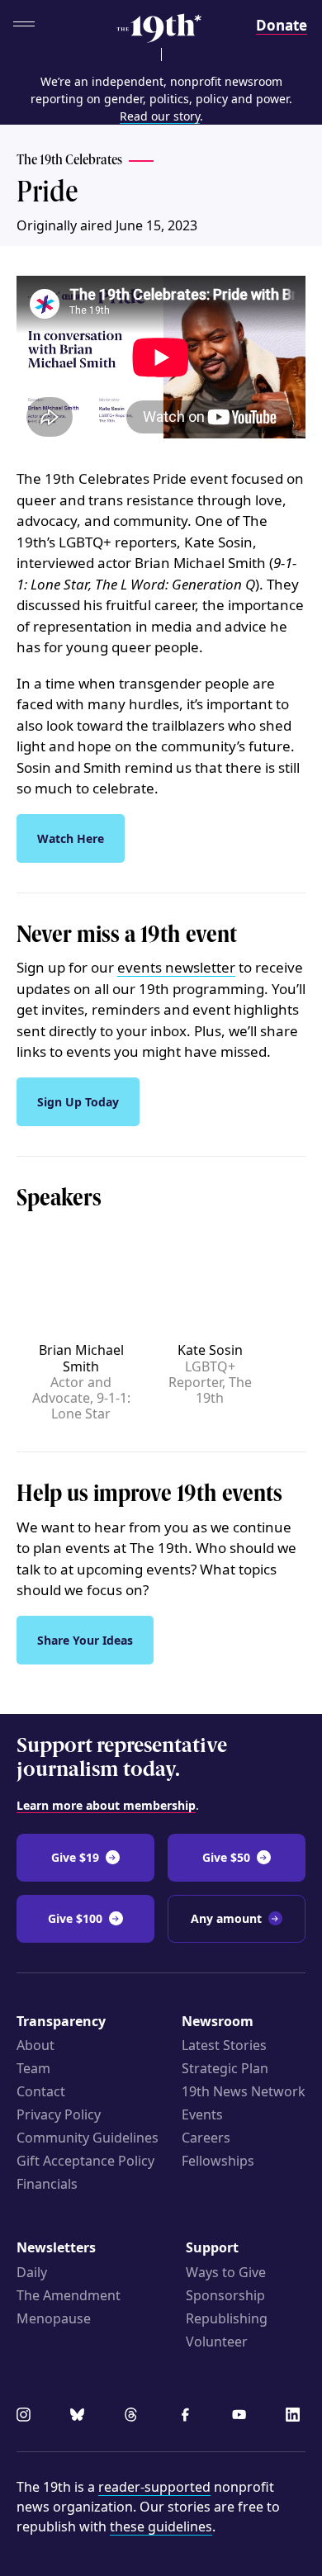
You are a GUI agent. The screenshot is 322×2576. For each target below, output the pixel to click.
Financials (47, 2184)
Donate (282, 25)
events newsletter (176, 967)
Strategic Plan (225, 2068)
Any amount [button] (226, 1918)
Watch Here (71, 838)
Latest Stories (224, 2045)
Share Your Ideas (85, 1640)
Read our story (160, 116)
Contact (41, 2091)
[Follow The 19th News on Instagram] (26, 2417)
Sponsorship (225, 2295)
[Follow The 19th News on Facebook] (188, 2417)
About (36, 2045)
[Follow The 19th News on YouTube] (242, 2417)
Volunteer (217, 2342)
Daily (32, 2272)
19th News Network (244, 2091)
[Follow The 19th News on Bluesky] (80, 2417)
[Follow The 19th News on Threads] (134, 2417)
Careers (206, 2138)
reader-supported (154, 2487)
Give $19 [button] (75, 1857)
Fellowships (218, 2161)
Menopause (54, 2318)
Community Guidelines (88, 2138)
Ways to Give (226, 2272)
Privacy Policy (59, 2114)
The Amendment (69, 2295)
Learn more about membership (106, 1805)
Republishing (227, 2318)
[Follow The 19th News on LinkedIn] (296, 2417)
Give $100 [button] (75, 1918)
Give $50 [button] (226, 1857)
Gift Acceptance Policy (85, 2161)
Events (202, 2114)
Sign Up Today (78, 1102)
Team (33, 2068)
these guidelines (161, 2526)
